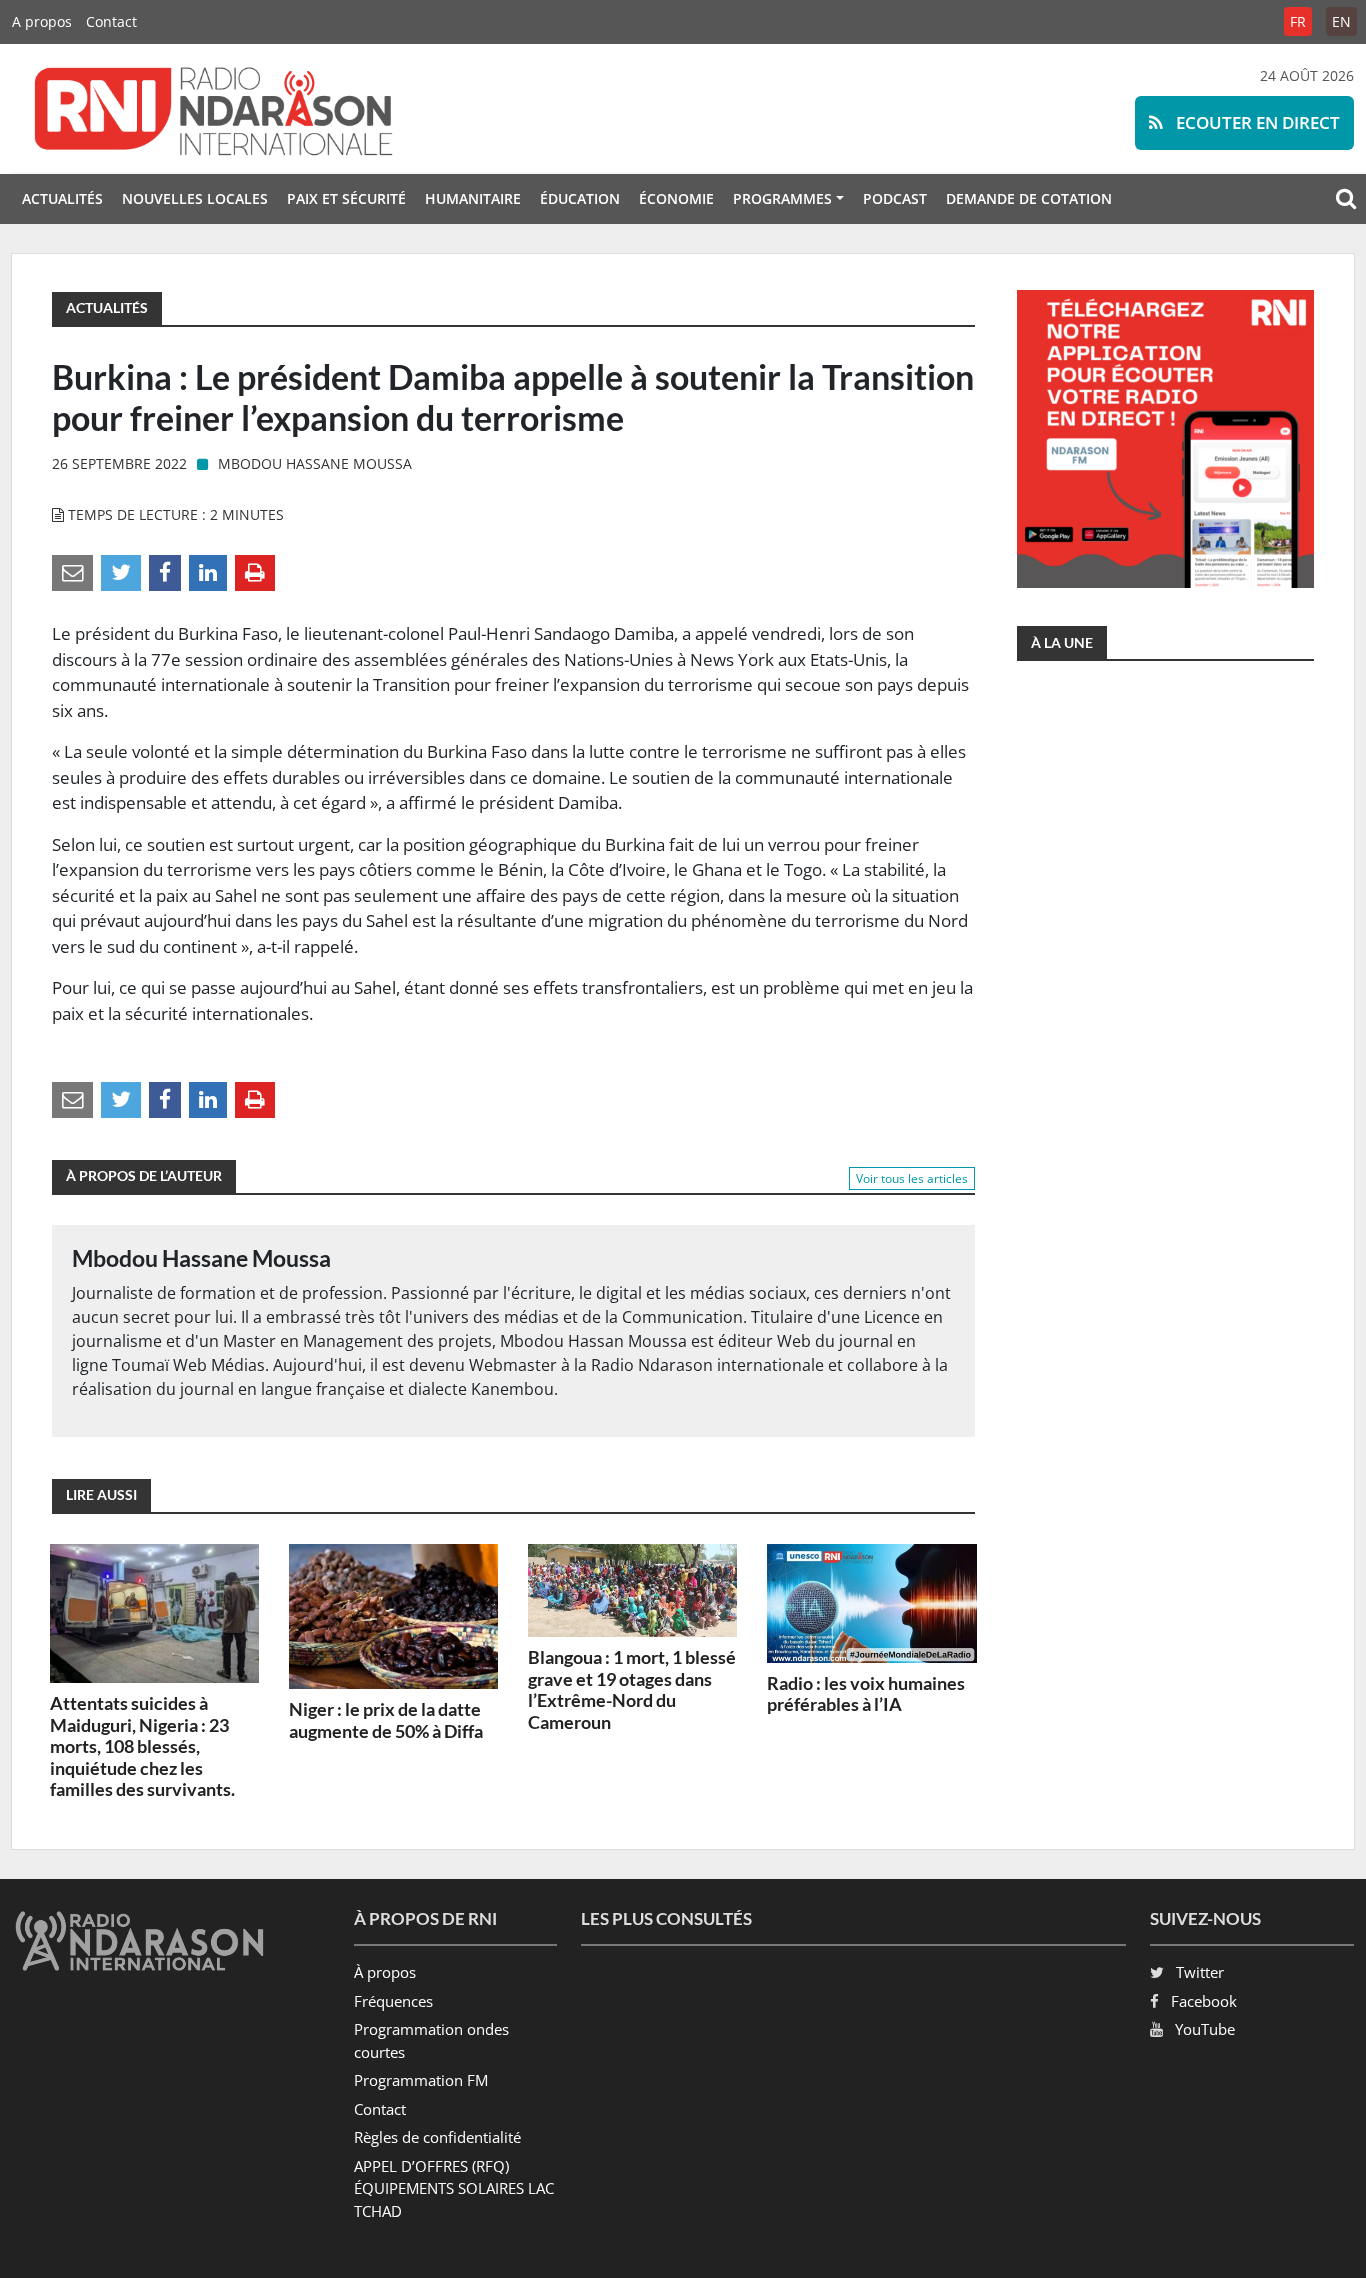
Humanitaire (473, 198)
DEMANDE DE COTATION (1029, 198)
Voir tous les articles (912, 1178)
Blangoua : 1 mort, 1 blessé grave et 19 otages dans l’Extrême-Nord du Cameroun (632, 1689)
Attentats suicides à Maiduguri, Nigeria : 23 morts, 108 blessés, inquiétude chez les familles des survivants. (142, 1746)
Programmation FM (421, 2080)
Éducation (580, 198)
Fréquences (393, 2001)
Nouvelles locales (195, 198)
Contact (111, 21)
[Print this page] (255, 572)
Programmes (782, 198)
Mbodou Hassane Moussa (315, 463)
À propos (385, 1972)
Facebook (1204, 2001)
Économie (676, 198)
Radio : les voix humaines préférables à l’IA (866, 1694)
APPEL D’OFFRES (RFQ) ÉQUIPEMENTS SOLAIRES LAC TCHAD (454, 2188)
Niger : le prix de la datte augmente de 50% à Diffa (386, 1720)
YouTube (1205, 2029)
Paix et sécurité (346, 198)
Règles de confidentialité (437, 2137)
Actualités (62, 198)
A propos (42, 21)
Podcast (895, 198)
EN (1341, 21)
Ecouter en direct (1256, 122)
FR (1298, 21)
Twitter (1200, 1972)
